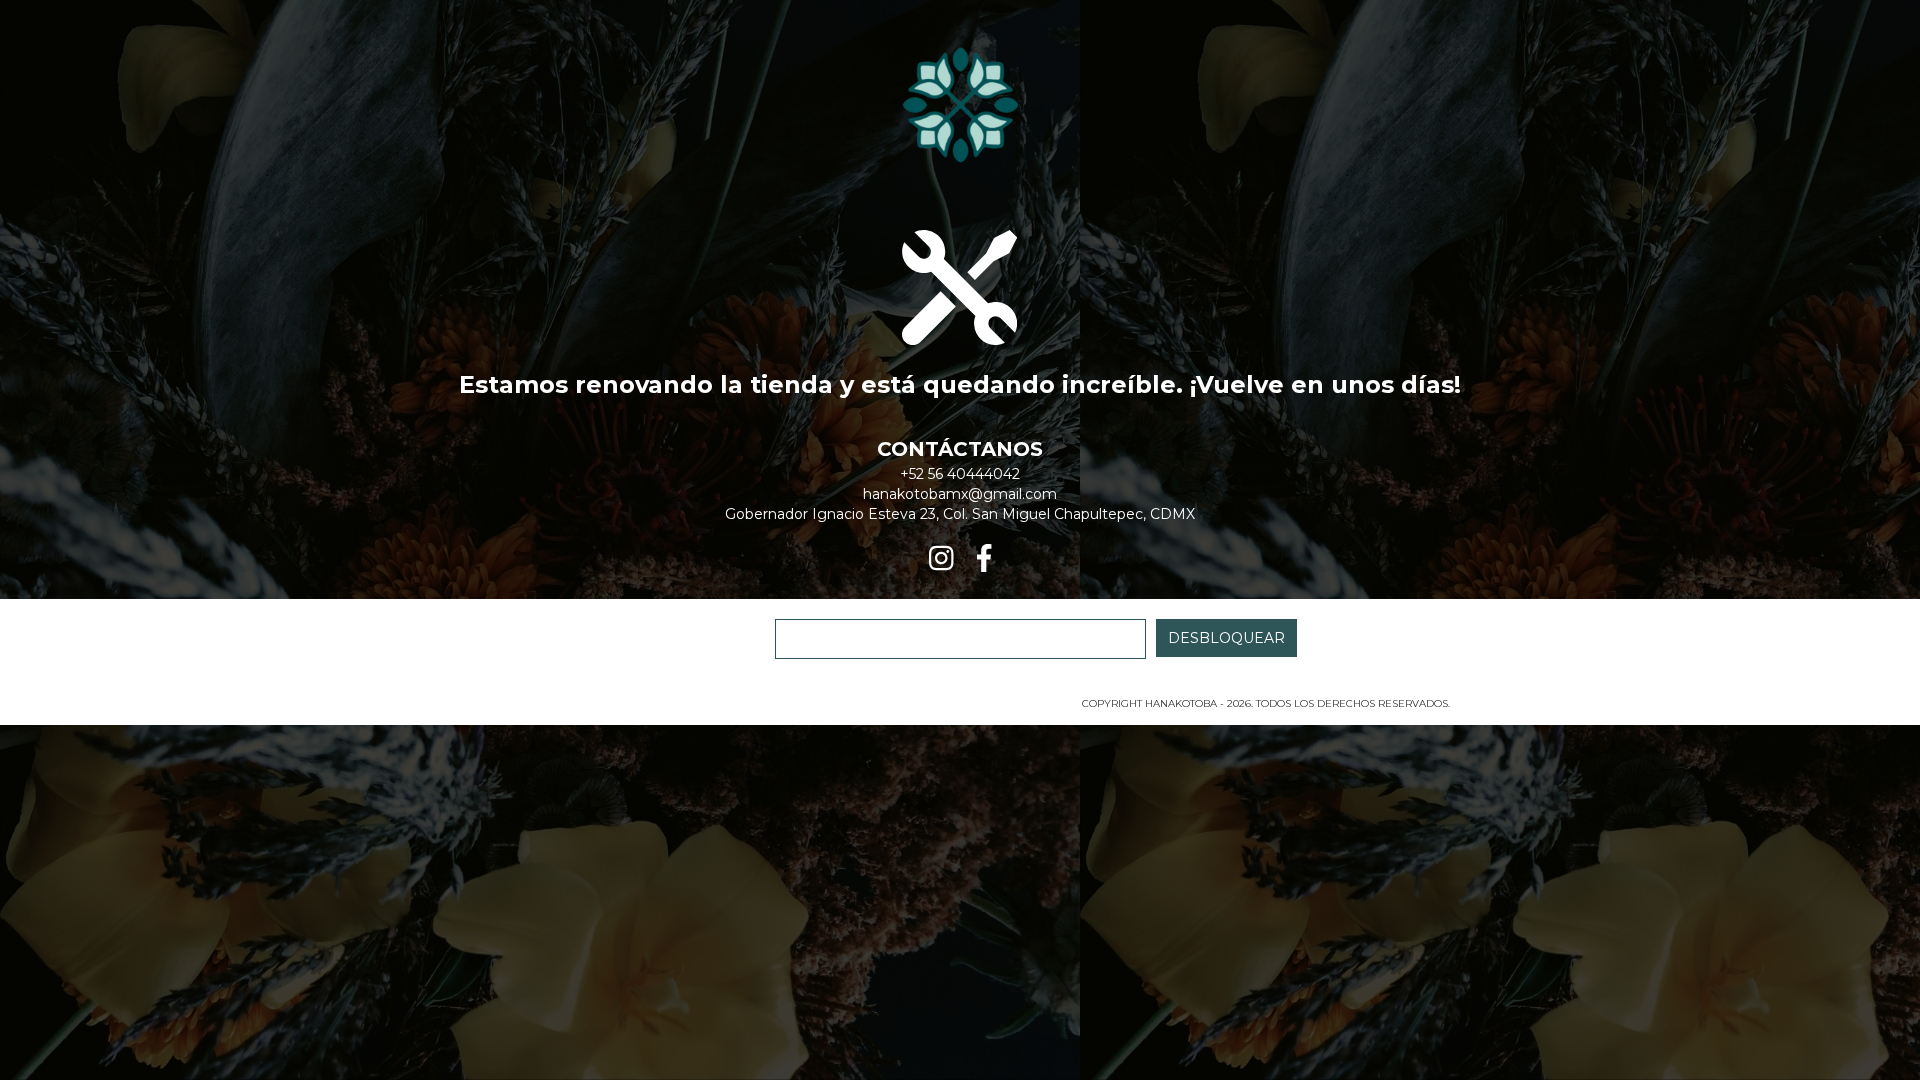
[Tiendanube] (557, 709)
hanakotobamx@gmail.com (960, 494)
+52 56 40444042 (960, 474)
